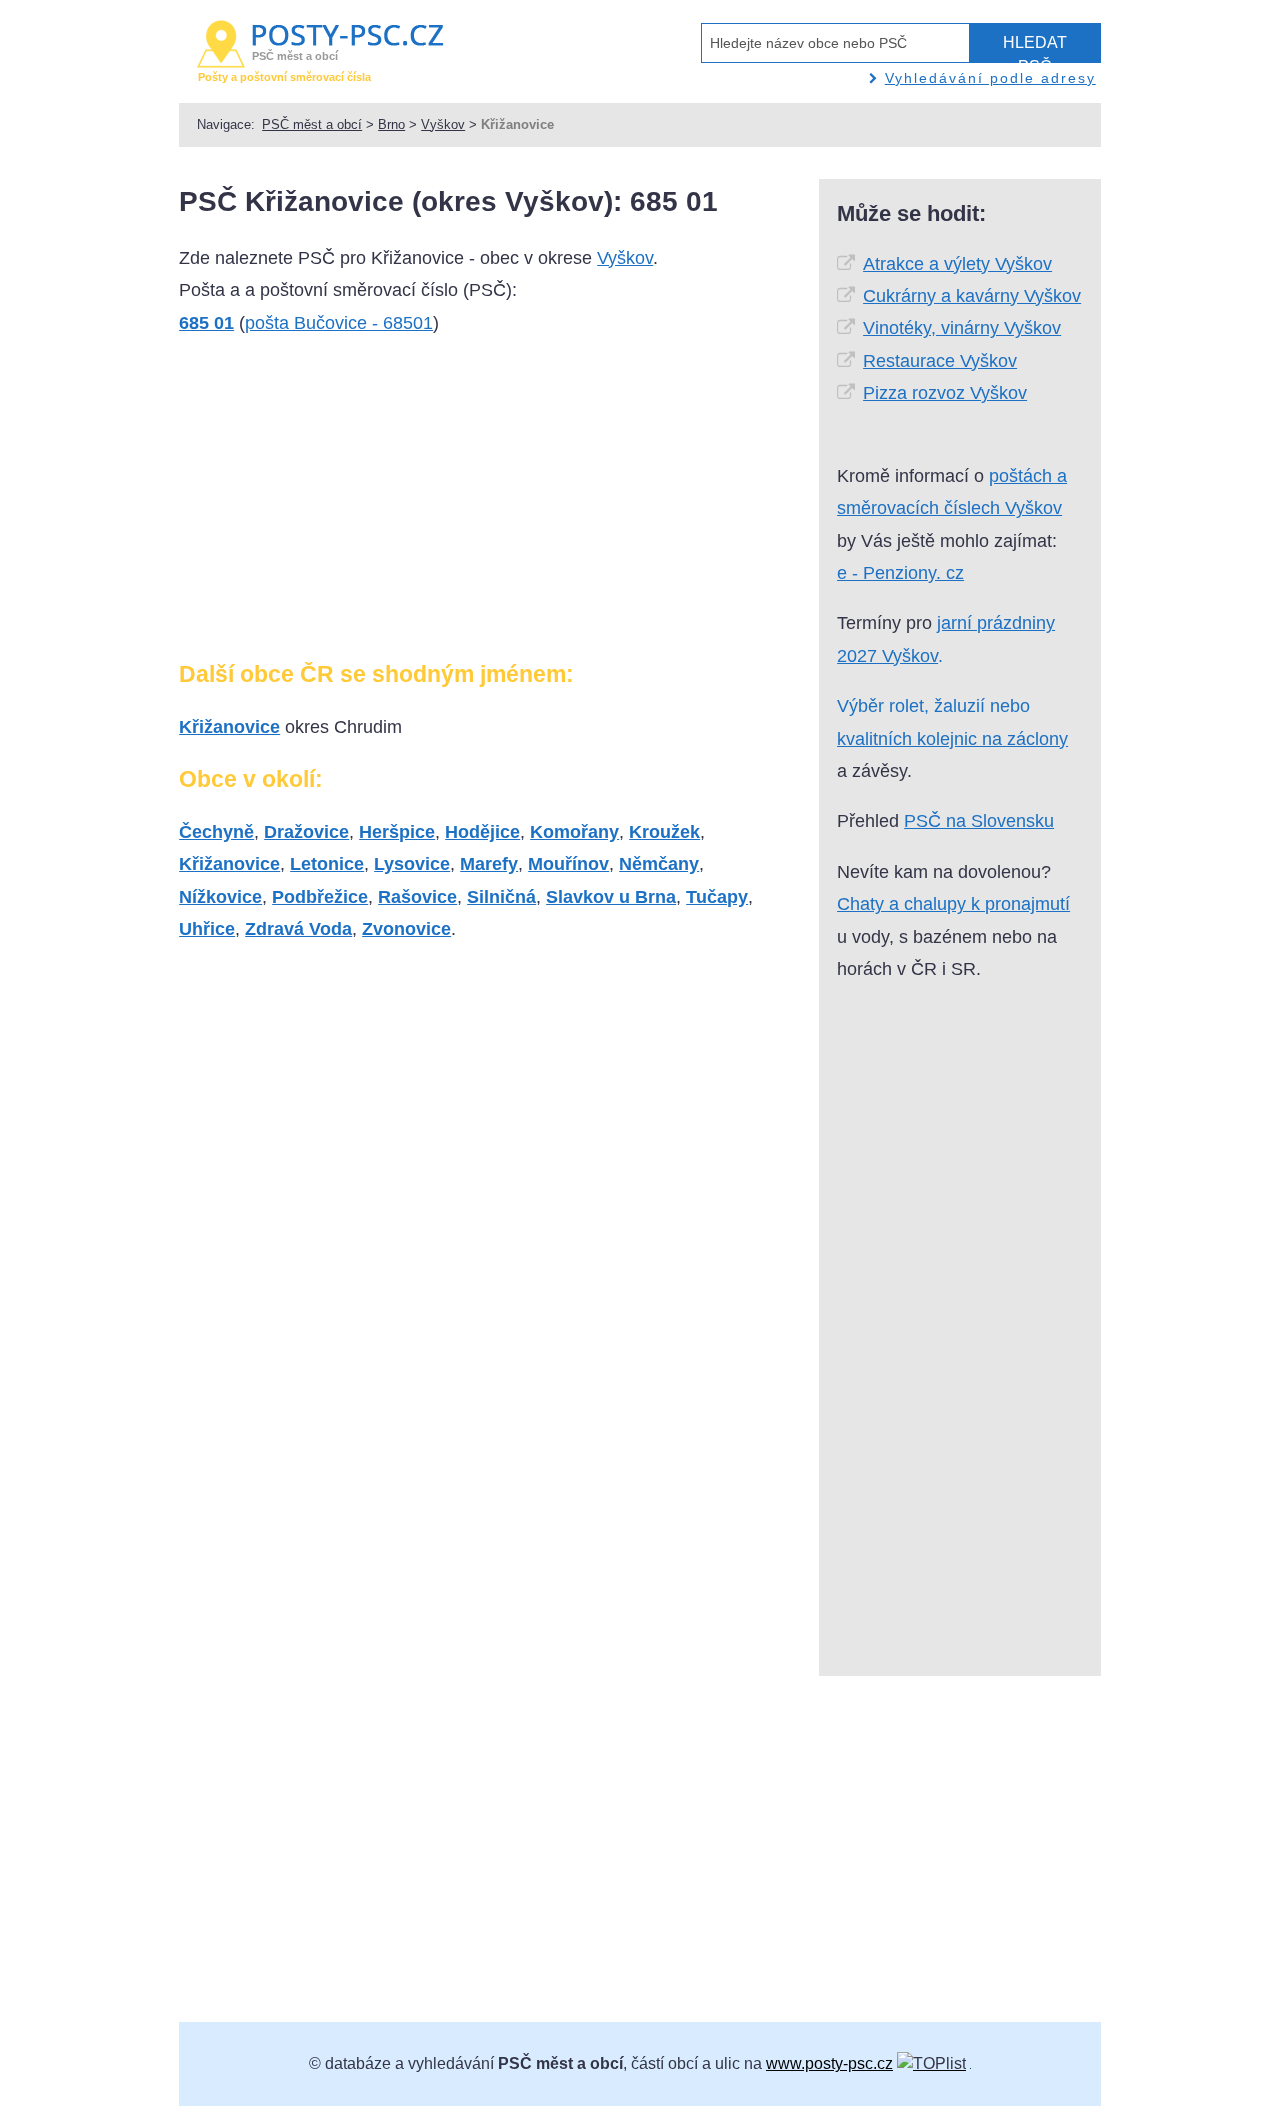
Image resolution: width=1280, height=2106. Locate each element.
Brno (391, 124)
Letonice (327, 864)
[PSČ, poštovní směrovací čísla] (931, 2063)
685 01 (206, 323)
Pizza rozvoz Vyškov (945, 393)
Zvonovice (406, 929)
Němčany (659, 864)
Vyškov (443, 124)
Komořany (574, 832)
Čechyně (216, 832)
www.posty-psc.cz (829, 2063)
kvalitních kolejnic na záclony (952, 739)
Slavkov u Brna (611, 897)
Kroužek (664, 832)
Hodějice (482, 832)
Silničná (501, 897)
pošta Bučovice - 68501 (339, 323)
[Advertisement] (329, 506)
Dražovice (306, 832)
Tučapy (717, 897)
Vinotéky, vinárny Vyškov (962, 328)
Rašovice (417, 897)
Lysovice (412, 864)
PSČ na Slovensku (979, 821)
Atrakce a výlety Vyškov (957, 264)
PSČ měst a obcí (312, 124)
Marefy (489, 864)
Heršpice (397, 832)
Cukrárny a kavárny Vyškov (972, 296)
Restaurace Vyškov (940, 361)
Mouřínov (568, 864)
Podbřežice (320, 897)
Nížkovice (220, 897)
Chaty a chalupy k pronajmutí (953, 904)
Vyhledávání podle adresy (990, 78)
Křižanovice (229, 727)
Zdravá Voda (298, 929)
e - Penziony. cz (900, 573)
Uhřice (207, 929)
